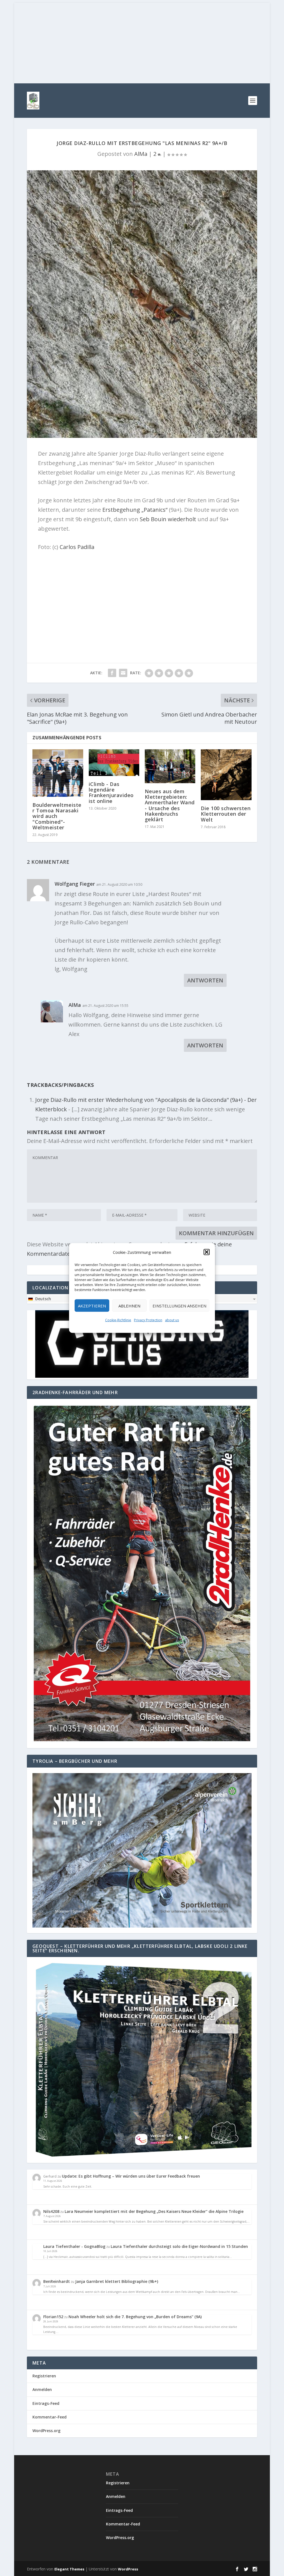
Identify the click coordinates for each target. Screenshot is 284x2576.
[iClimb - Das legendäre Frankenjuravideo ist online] (114, 763)
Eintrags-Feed (46, 2403)
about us (172, 1320)
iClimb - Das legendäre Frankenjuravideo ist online (111, 792)
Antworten (205, 980)
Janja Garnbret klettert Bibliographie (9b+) (117, 2281)
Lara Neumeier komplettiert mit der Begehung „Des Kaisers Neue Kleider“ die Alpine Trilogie (154, 2211)
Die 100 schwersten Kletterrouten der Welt (226, 814)
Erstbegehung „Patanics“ (135, 510)
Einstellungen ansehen (179, 1306)
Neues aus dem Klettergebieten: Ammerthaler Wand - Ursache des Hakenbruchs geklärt (170, 805)
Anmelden (42, 2389)
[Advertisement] (142, 42)
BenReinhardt (57, 2281)
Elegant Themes (69, 2569)
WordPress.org (46, 2431)
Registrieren (44, 2376)
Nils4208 (51, 2211)
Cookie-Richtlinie (118, 1320)
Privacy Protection (148, 1320)
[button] (207, 1252)
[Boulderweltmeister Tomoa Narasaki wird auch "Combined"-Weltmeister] (58, 773)
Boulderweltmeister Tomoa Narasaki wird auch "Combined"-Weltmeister (57, 816)
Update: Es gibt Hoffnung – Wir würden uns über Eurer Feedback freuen (131, 2176)
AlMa (141, 154)
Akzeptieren (92, 1306)
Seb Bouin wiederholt (168, 519)
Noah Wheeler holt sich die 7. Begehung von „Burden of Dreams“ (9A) (135, 2317)
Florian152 (53, 2317)
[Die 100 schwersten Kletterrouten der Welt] (226, 775)
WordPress (128, 2569)
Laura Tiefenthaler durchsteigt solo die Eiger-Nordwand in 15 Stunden (179, 2246)
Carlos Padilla (77, 547)
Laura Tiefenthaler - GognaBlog (74, 2246)
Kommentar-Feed (50, 2417)
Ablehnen (129, 1306)
